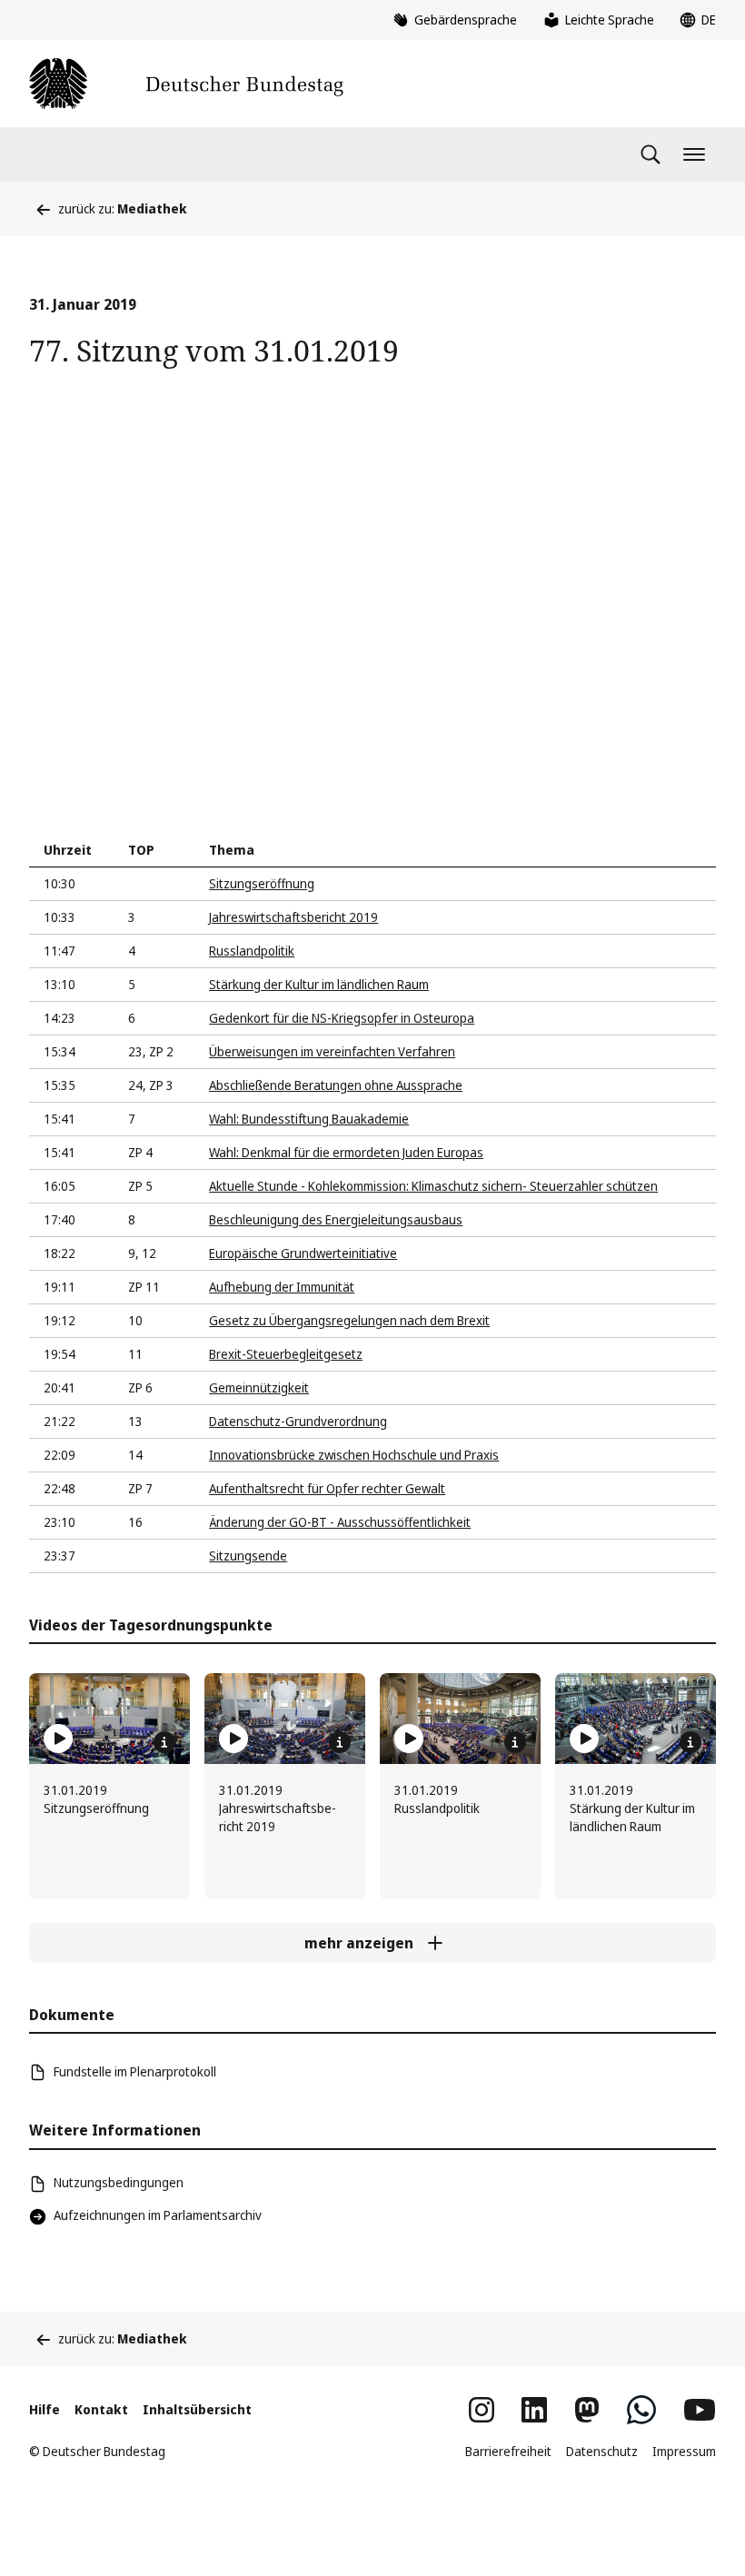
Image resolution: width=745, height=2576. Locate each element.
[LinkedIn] (534, 2410)
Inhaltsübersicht (197, 2409)
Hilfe (45, 2409)
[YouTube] (700, 2410)
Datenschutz (602, 2451)
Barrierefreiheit (508, 2451)
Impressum (684, 2451)
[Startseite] (186, 84)
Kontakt (101, 2409)
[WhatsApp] (641, 2410)
